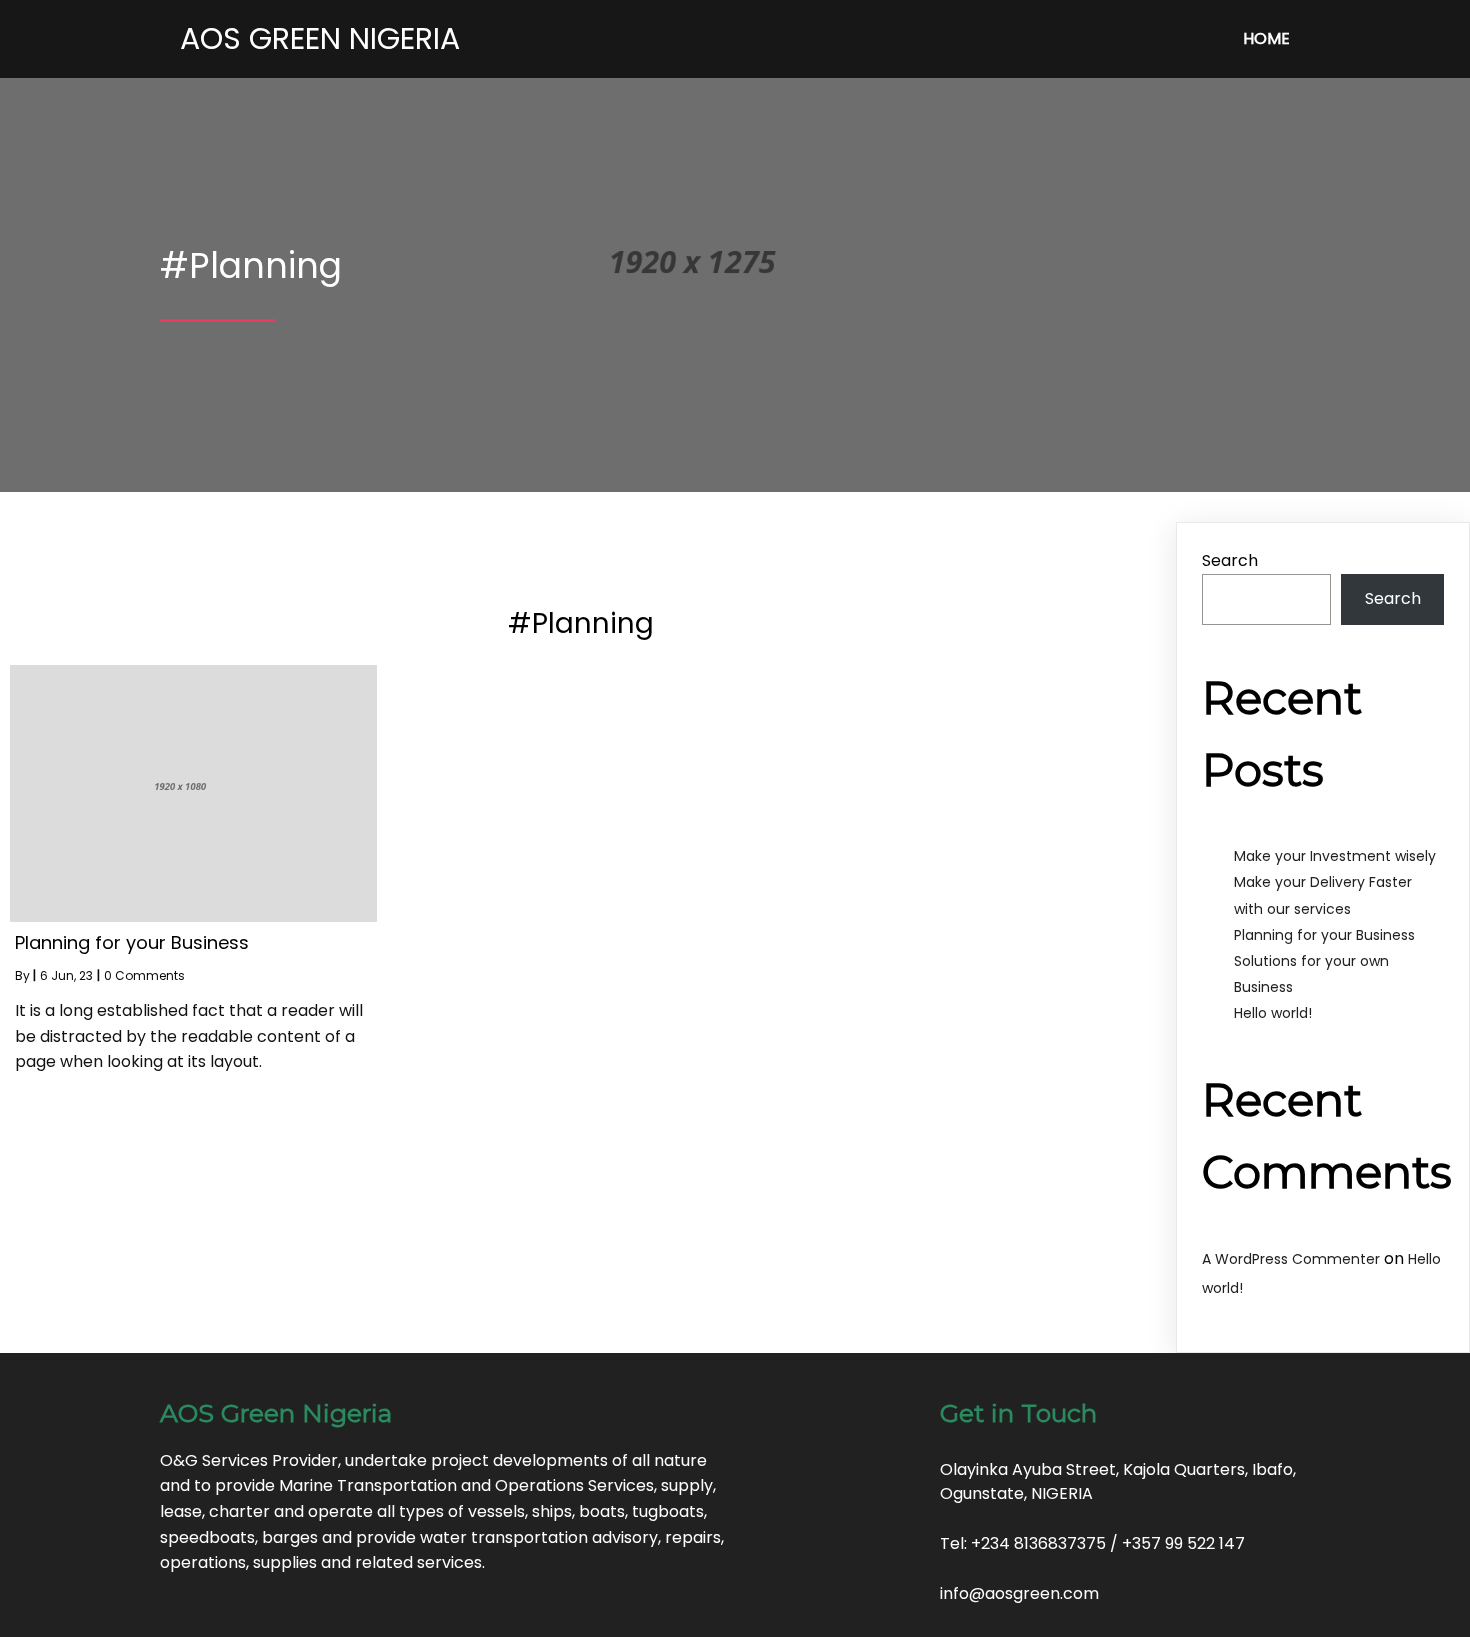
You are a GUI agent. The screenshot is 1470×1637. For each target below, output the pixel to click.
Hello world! (1273, 1013)
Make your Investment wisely (1335, 856)
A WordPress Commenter (1291, 1259)
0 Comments (144, 975)
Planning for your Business (1324, 935)
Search (1230, 560)
